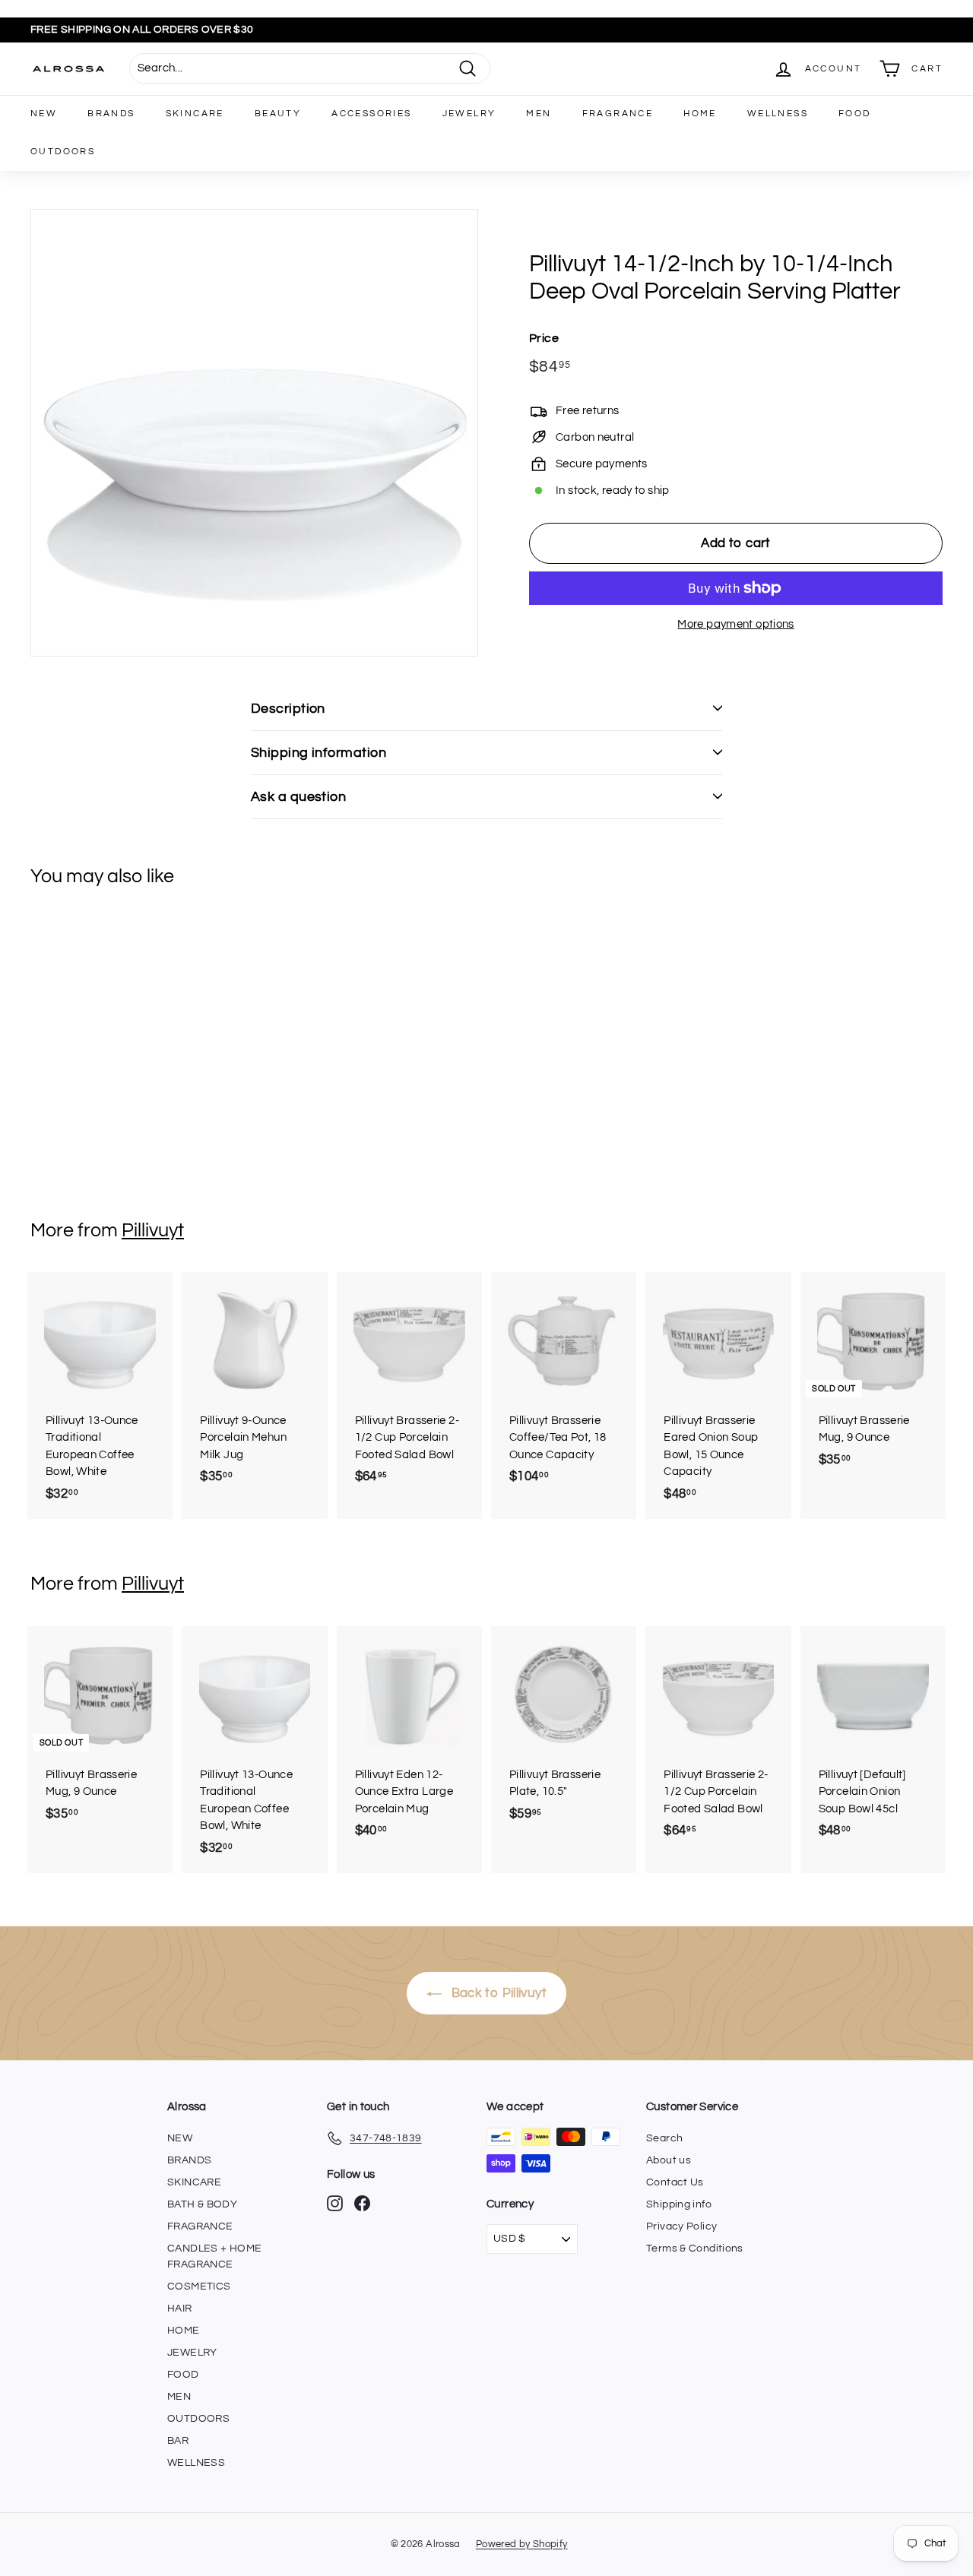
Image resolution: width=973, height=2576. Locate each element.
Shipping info (679, 2204)
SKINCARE (195, 114)
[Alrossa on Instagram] (335, 2203)
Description (288, 709)
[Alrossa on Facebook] (362, 2203)
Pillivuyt (153, 1230)
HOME (700, 114)
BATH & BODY (202, 2204)
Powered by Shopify (522, 2544)
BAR (178, 2441)
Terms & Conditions (695, 2248)
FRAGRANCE (618, 114)
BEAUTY (278, 114)
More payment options (736, 624)
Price (544, 338)
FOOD (855, 114)
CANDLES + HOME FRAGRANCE (214, 2256)
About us (669, 2160)
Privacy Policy (681, 2226)
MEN (539, 114)
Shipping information (319, 753)
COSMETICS (199, 2286)
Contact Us (675, 2182)
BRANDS (111, 114)
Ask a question (298, 797)
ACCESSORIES (371, 114)
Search (664, 2138)
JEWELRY (469, 114)
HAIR (180, 2309)
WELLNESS (778, 114)
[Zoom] (254, 433)
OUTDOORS (63, 152)
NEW (44, 114)
